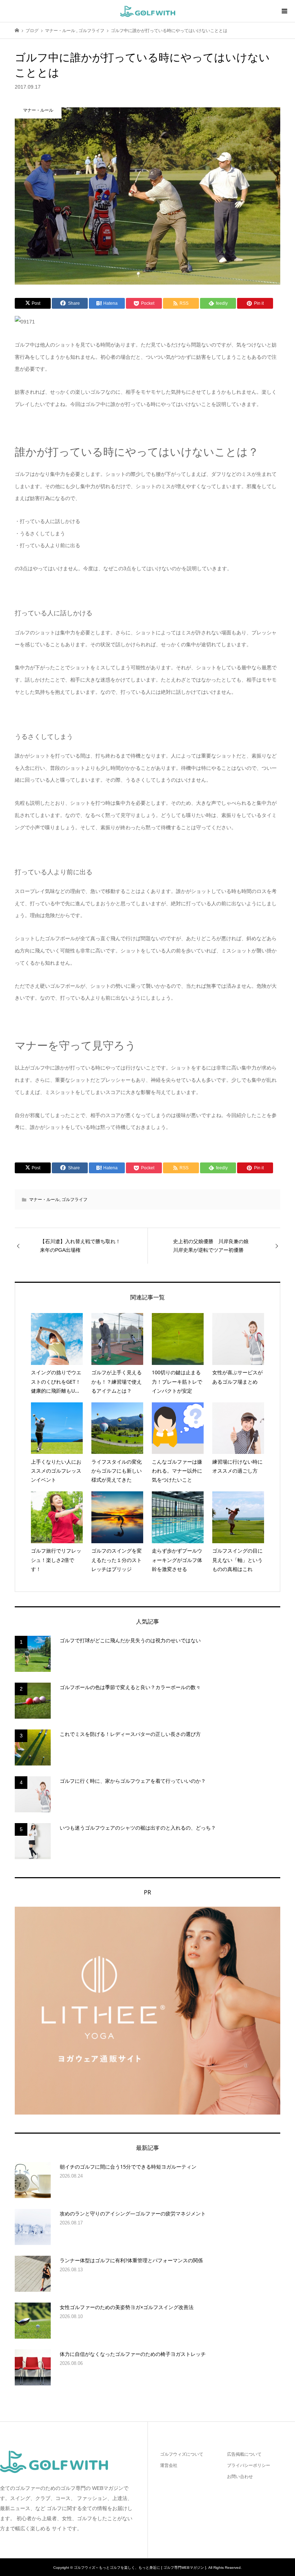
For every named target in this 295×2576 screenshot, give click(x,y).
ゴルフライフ (74, 1200)
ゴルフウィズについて (182, 2454)
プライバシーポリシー (249, 2465)
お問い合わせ (240, 2477)
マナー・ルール (44, 1200)
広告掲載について (244, 2454)
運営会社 (169, 2465)
